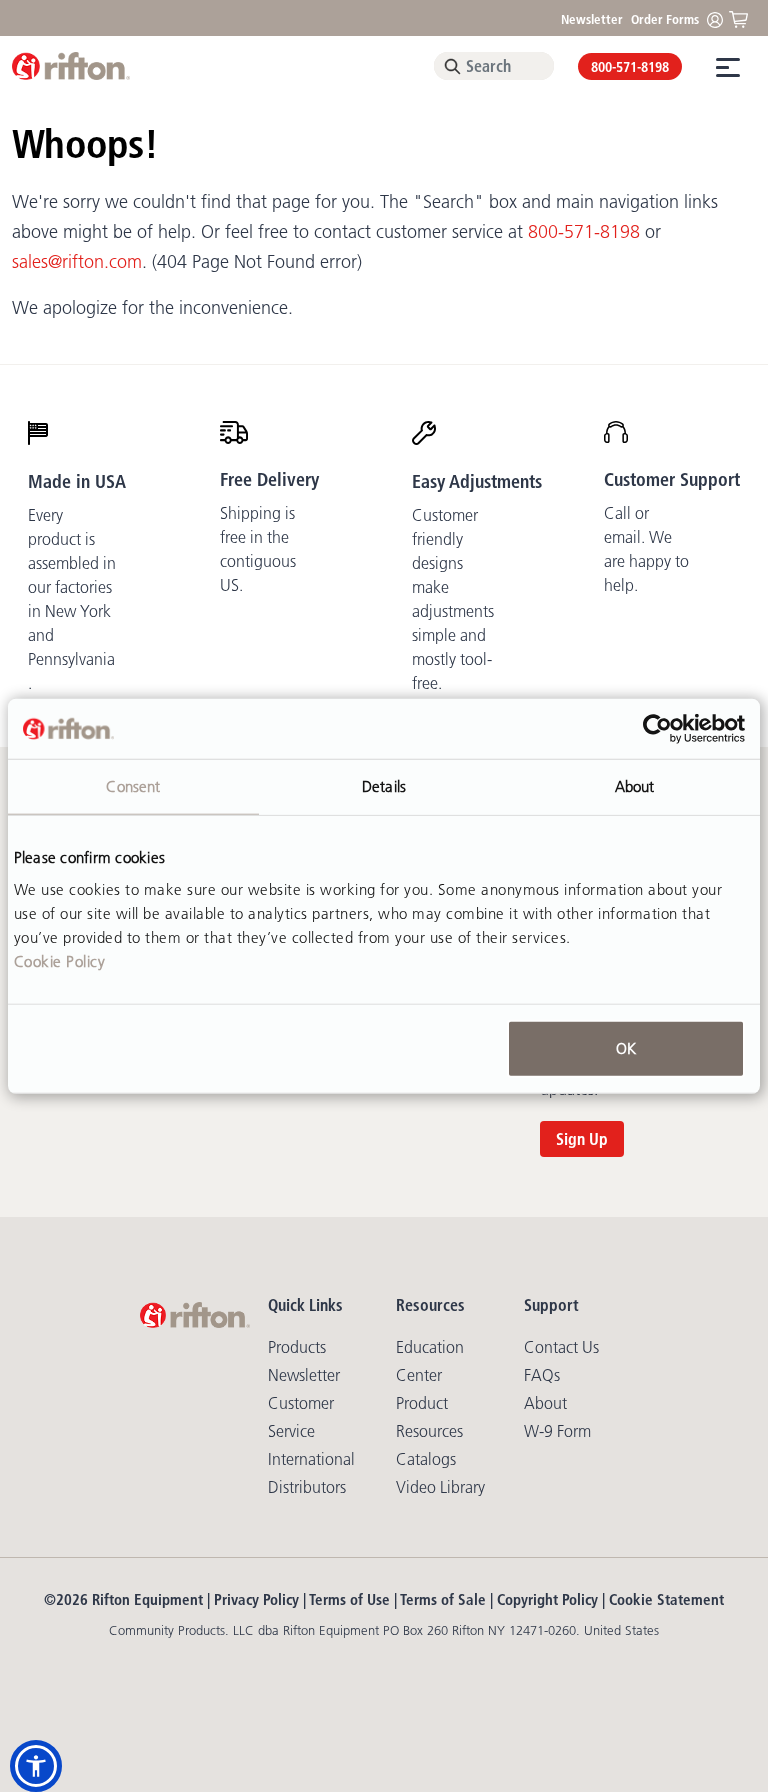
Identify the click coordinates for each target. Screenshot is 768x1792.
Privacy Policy (256, 1599)
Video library (440, 1487)
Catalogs (426, 1459)
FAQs (542, 1375)
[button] (36, 1766)
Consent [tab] (133, 786)
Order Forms (665, 19)
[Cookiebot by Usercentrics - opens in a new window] (657, 729)
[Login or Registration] (720, 18)
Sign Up (582, 1139)
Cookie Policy (60, 960)
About (545, 1403)
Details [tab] (384, 786)
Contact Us (561, 1347)
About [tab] (635, 786)
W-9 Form (557, 1431)
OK (626, 1047)
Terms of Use (349, 1599)
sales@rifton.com (77, 262)
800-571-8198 (630, 67)
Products (297, 1347)
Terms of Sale (443, 1599)
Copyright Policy (547, 1599)
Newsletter (592, 19)
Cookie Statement (666, 1599)
